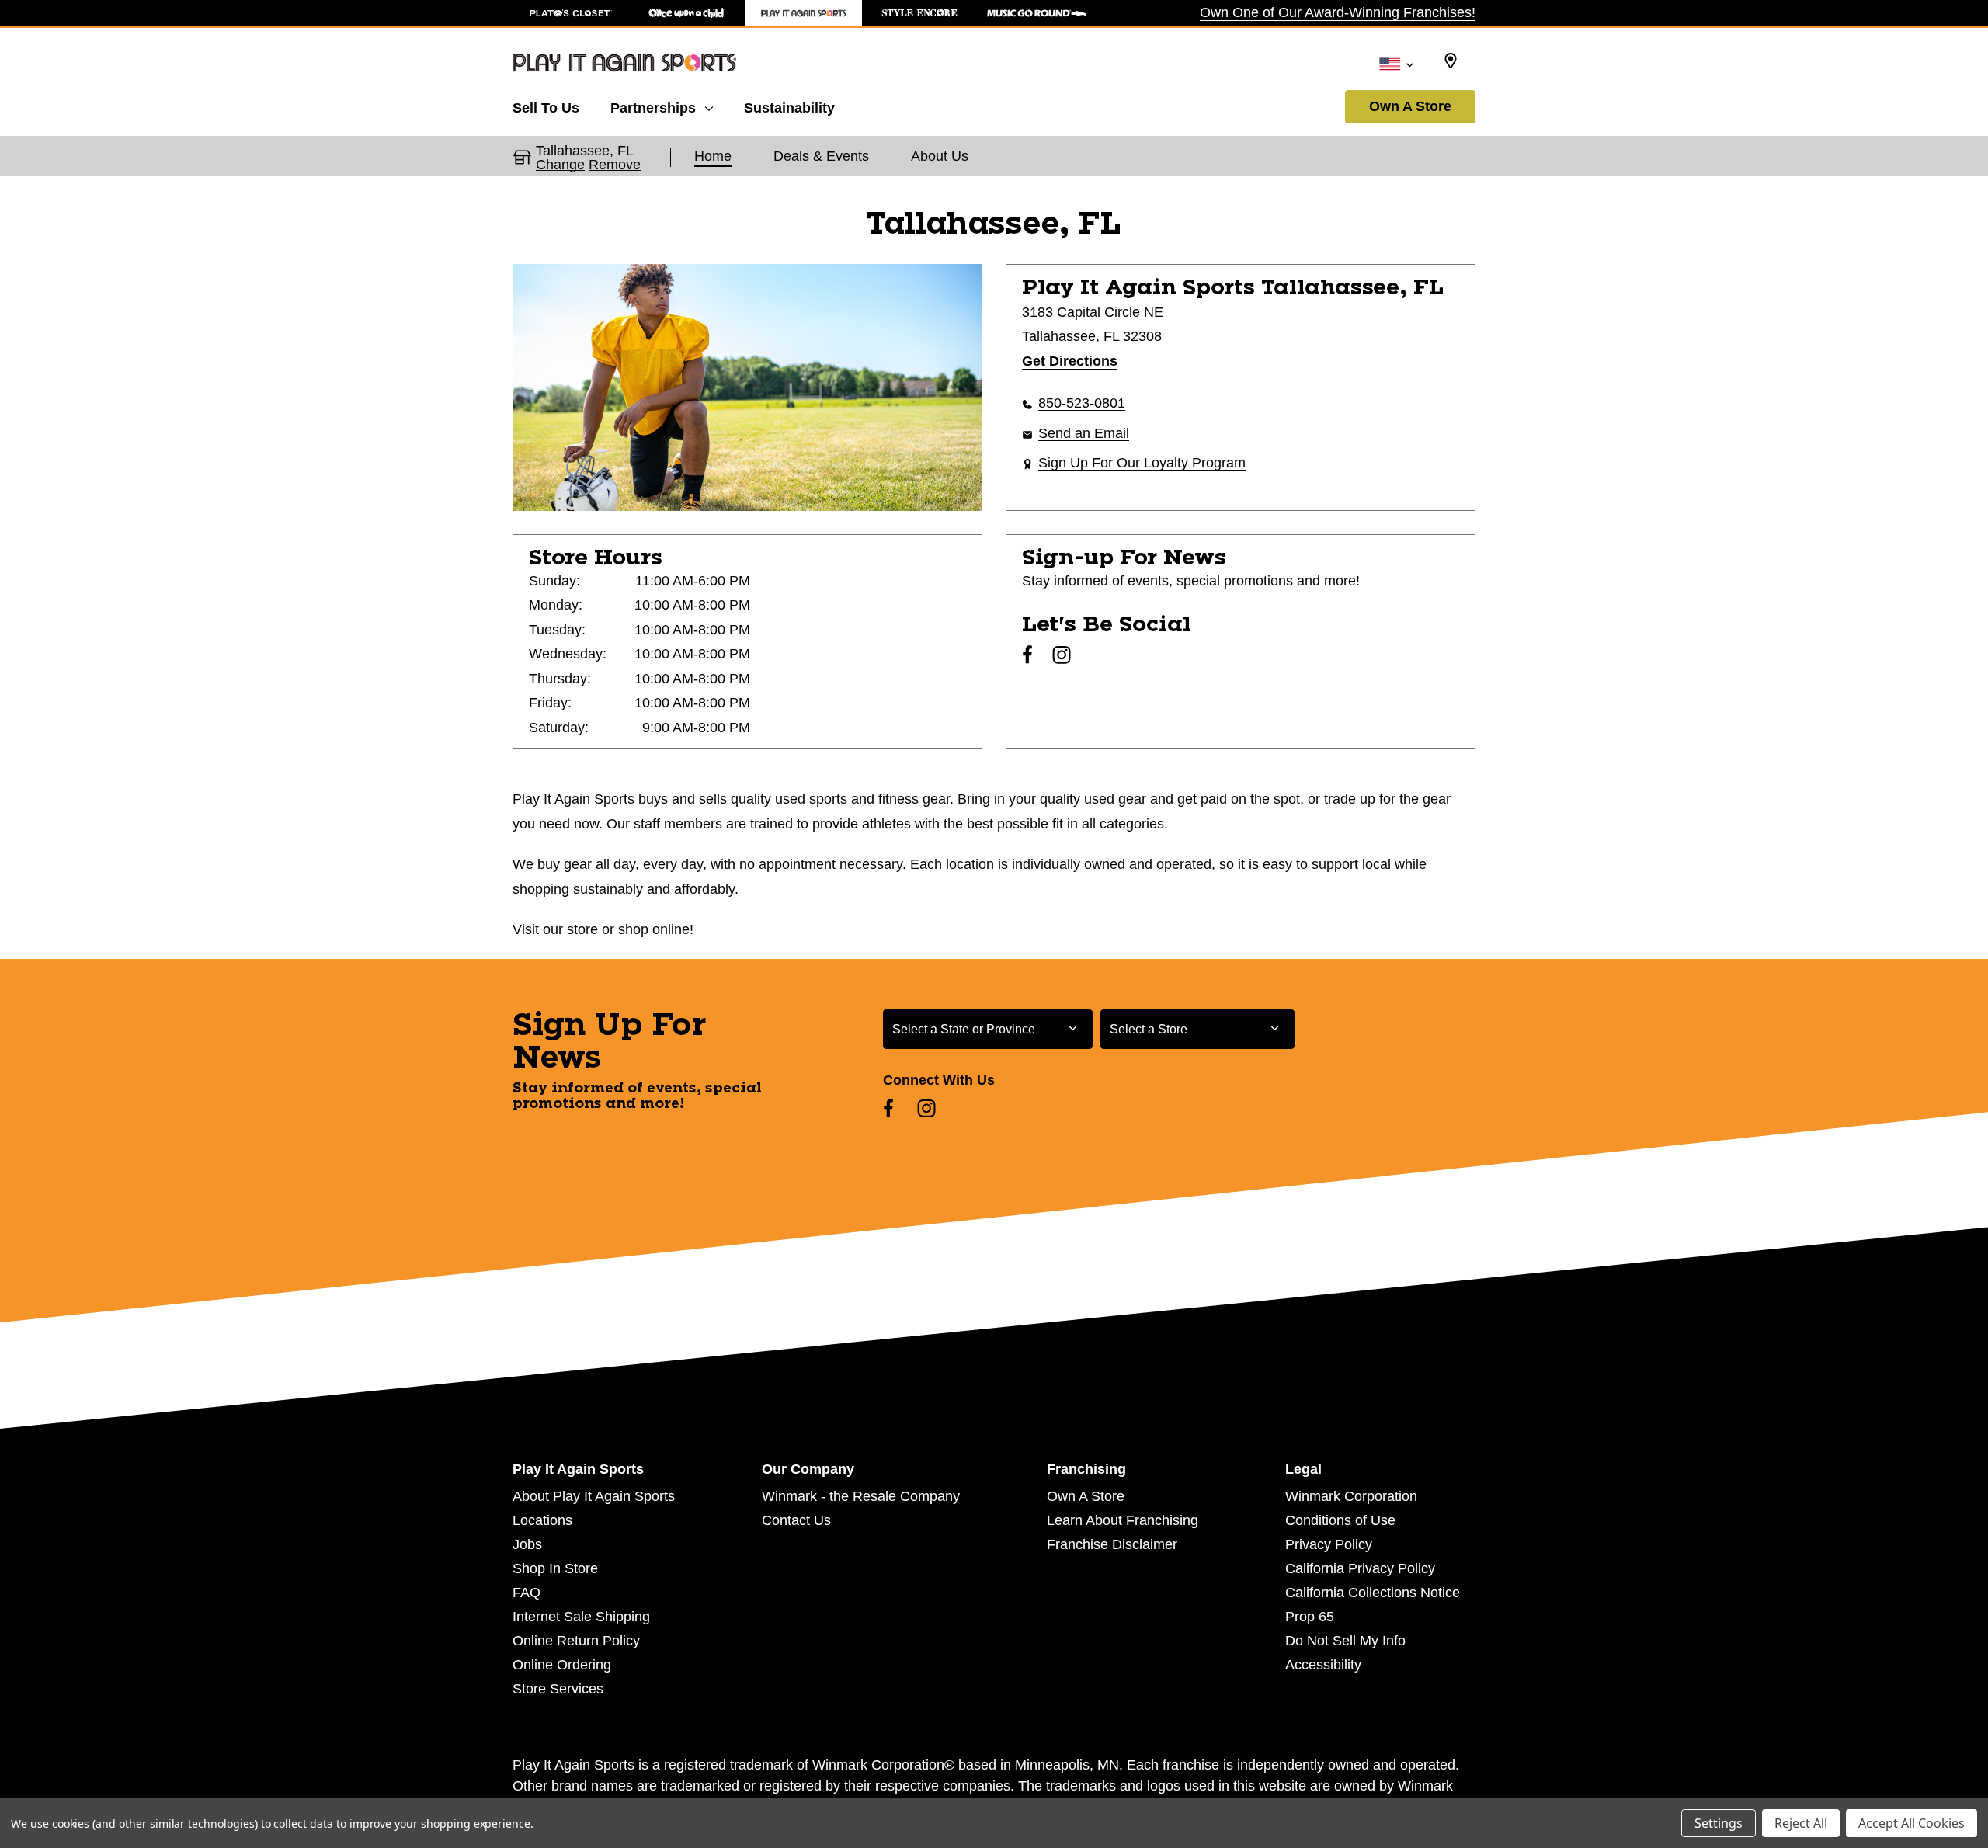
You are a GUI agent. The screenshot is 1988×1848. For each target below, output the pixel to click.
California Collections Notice (1373, 1593)
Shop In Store (555, 1568)
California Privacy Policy (1360, 1568)
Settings (1719, 1823)
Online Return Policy (576, 1641)
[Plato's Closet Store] (571, 13)
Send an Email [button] (1084, 433)
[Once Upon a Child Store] (687, 13)
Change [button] (560, 165)
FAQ (527, 1593)
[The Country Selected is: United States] (1396, 63)
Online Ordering (562, 1665)
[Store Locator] (1451, 61)
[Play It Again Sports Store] (804, 13)
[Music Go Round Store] (1037, 13)
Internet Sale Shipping (581, 1617)
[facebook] (1027, 655)
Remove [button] (615, 165)
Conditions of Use (1340, 1520)
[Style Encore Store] (920, 13)
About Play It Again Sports (594, 1496)
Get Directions (1070, 361)
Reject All (1801, 1823)
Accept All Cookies (1912, 1823)
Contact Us (796, 1520)
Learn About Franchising (1123, 1520)
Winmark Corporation (1351, 1496)
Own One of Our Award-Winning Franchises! (1338, 12)
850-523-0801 (1082, 403)
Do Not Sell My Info (1345, 1641)
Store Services (558, 1689)
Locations (542, 1520)
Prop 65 (1310, 1617)
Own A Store (1410, 106)
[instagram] (1062, 655)
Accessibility (1323, 1665)
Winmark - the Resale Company (861, 1496)
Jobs (527, 1544)
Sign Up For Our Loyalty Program (1142, 463)
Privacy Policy (1329, 1544)
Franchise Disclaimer (1112, 1544)
